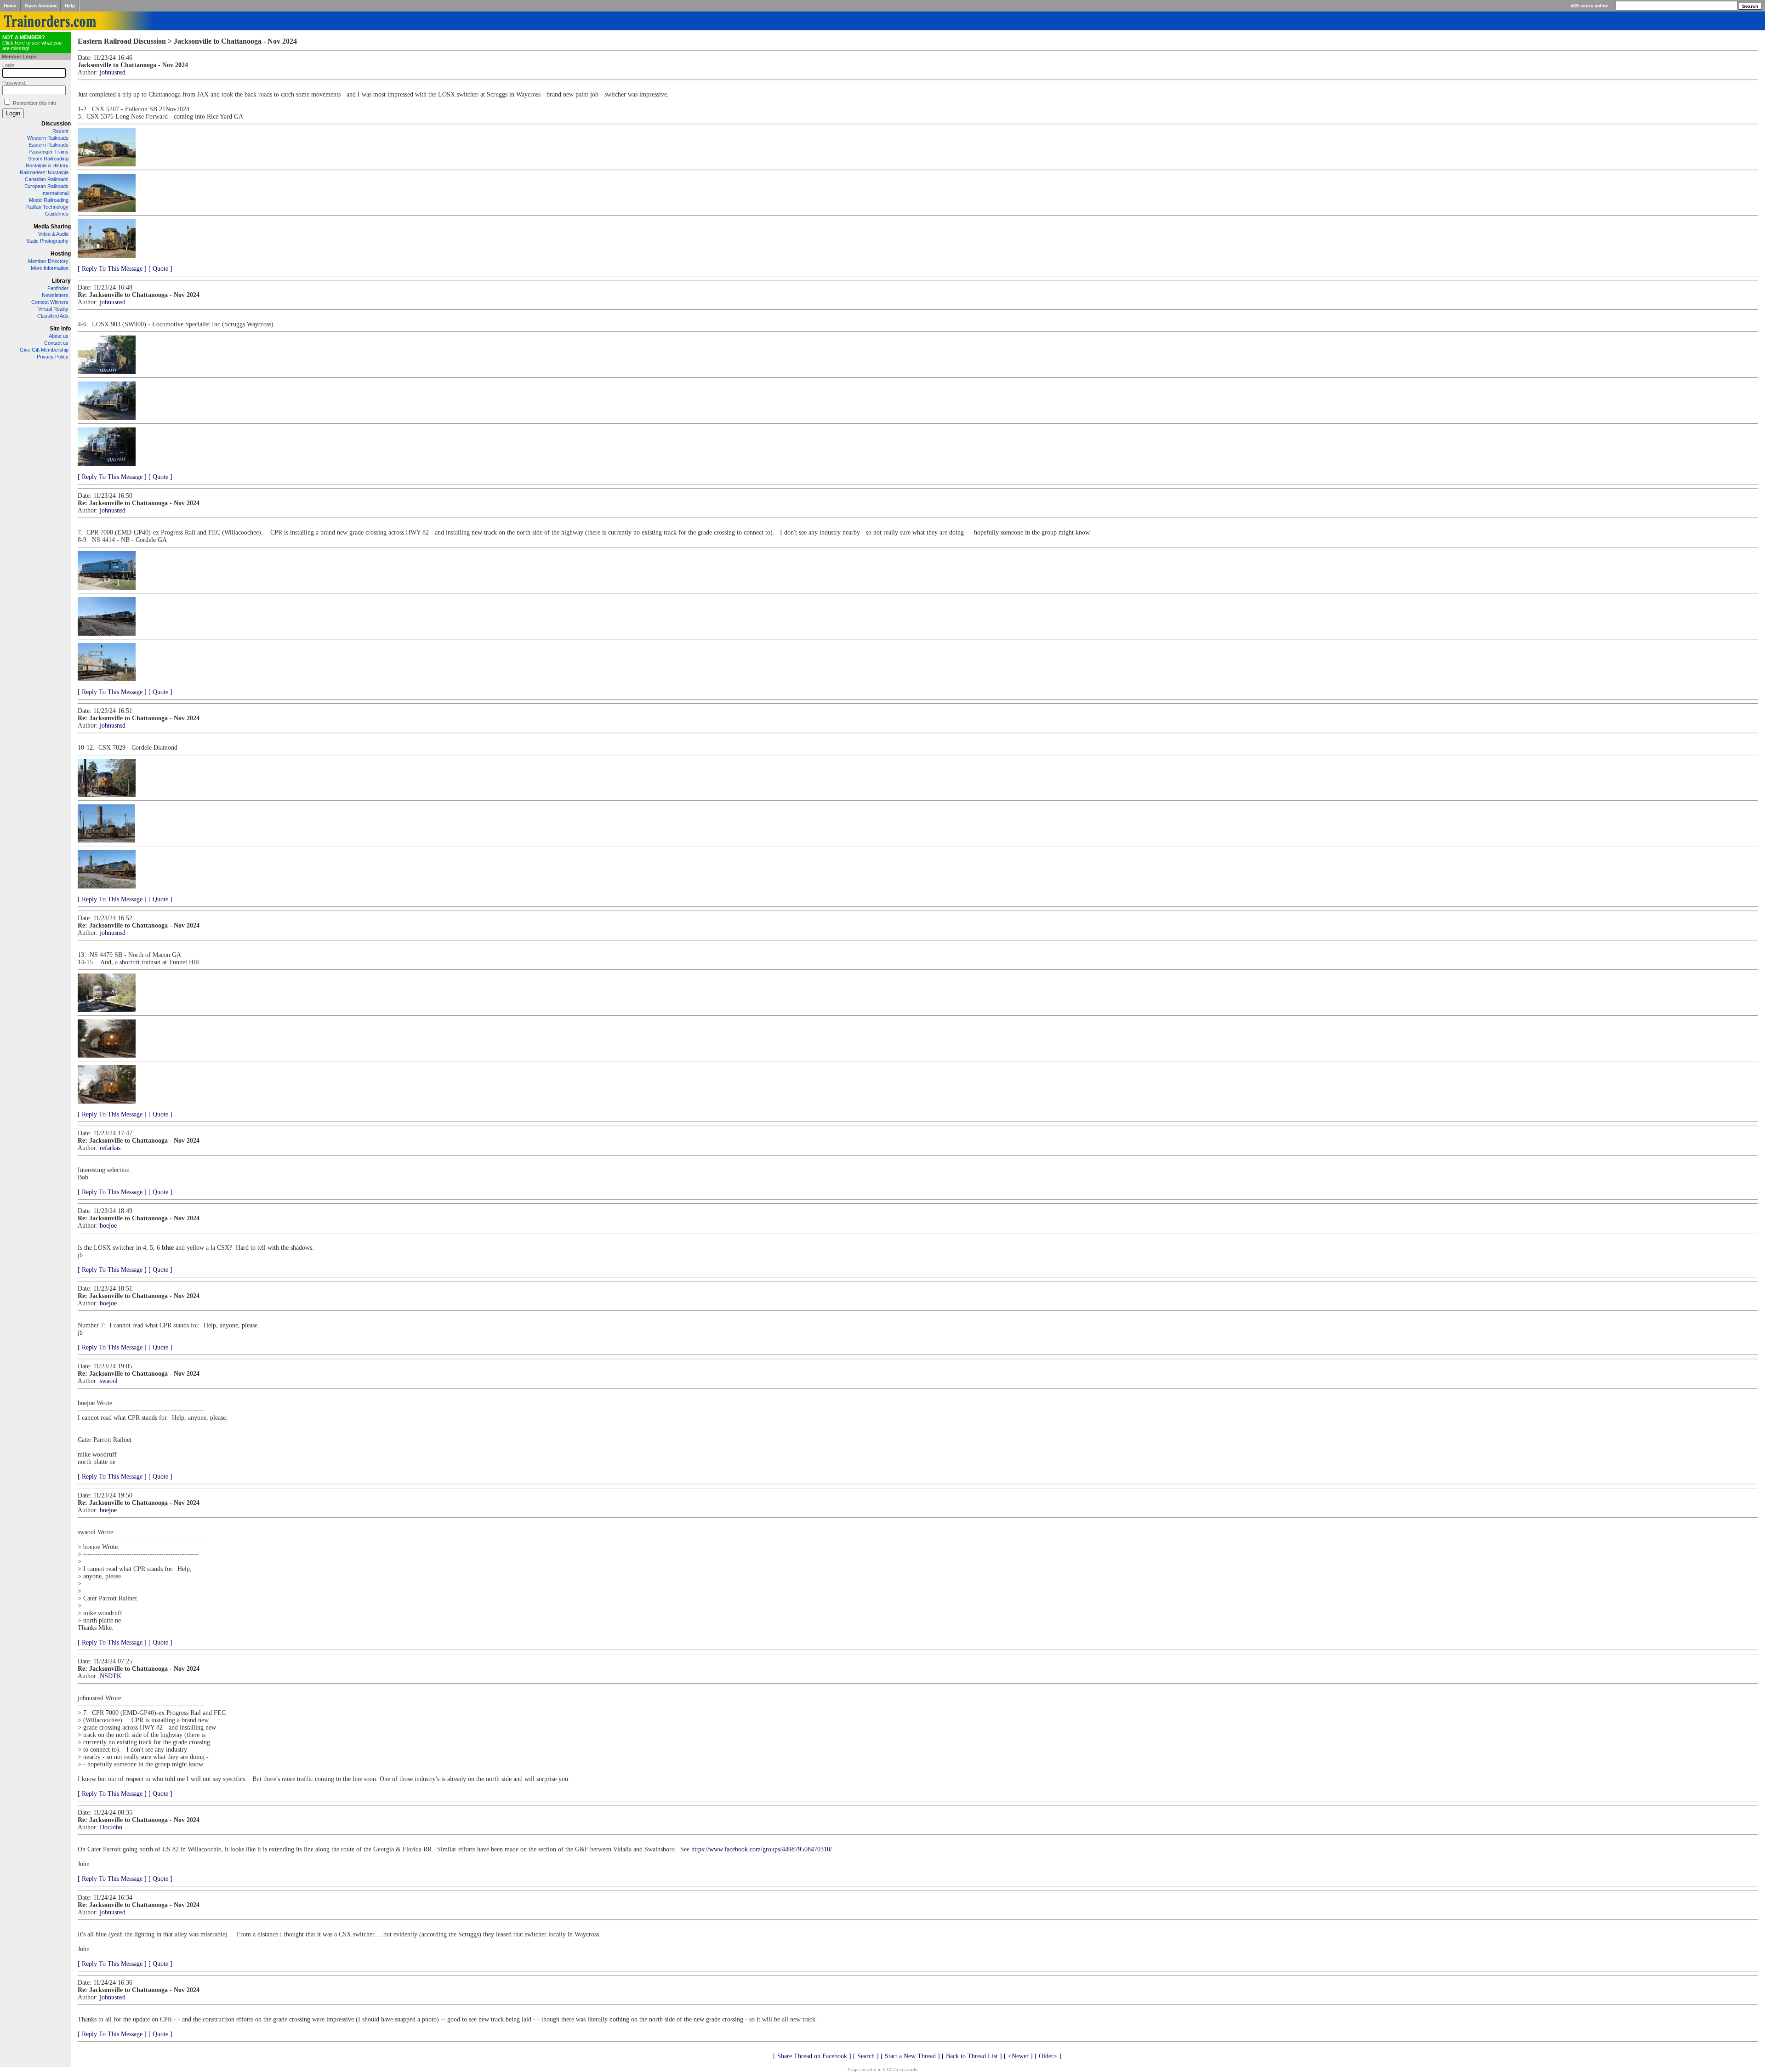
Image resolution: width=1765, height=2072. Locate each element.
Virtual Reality (53, 309)
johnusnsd (113, 72)
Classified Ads (53, 316)
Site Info (60, 329)
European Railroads (46, 186)
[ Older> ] (1048, 2056)
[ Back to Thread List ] (972, 2056)
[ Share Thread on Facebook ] (812, 2056)
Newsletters (55, 295)
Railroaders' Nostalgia (44, 172)
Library (61, 281)
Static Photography (47, 241)
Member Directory (48, 261)
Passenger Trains (48, 152)
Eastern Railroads (48, 145)
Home (10, 6)
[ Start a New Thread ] (910, 2056)
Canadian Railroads (47, 179)
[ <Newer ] (1018, 2056)
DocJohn (111, 1827)
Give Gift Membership (44, 350)
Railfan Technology (47, 207)
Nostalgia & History (47, 165)
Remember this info (34, 103)
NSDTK (111, 1676)
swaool (109, 1381)
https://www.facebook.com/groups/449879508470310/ (762, 1849)
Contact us (56, 343)
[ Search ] (866, 2056)
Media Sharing (52, 227)
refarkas (110, 1148)
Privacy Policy (53, 357)
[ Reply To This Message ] (112, 269)
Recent (60, 131)
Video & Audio (53, 234)
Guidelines (57, 214)
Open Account (41, 6)
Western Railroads (48, 138)
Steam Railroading (48, 159)
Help (70, 6)
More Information (50, 268)
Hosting (61, 254)
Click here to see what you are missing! (32, 43)
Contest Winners (50, 302)
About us (59, 336)
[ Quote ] (160, 269)
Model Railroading (49, 200)
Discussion (56, 124)
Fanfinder (58, 288)
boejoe (108, 1226)
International (55, 193)
